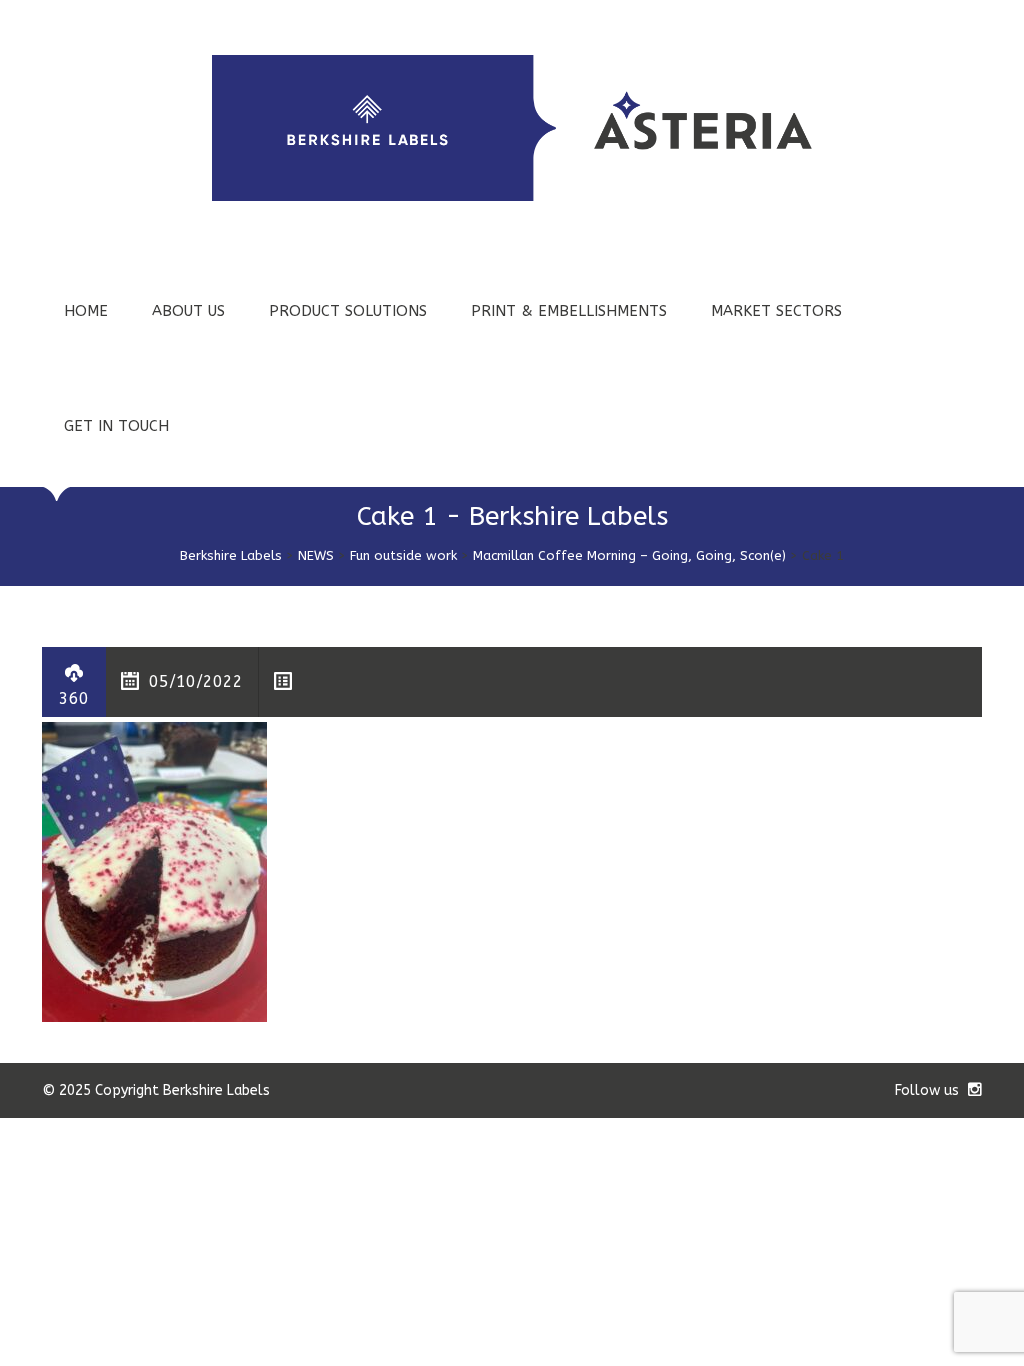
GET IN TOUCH (116, 426)
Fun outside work (403, 555)
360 (74, 698)
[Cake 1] (154, 870)
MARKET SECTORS (776, 311)
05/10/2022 (196, 681)
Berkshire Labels (231, 555)
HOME (86, 311)
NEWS (316, 555)
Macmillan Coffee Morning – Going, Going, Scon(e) (629, 555)
